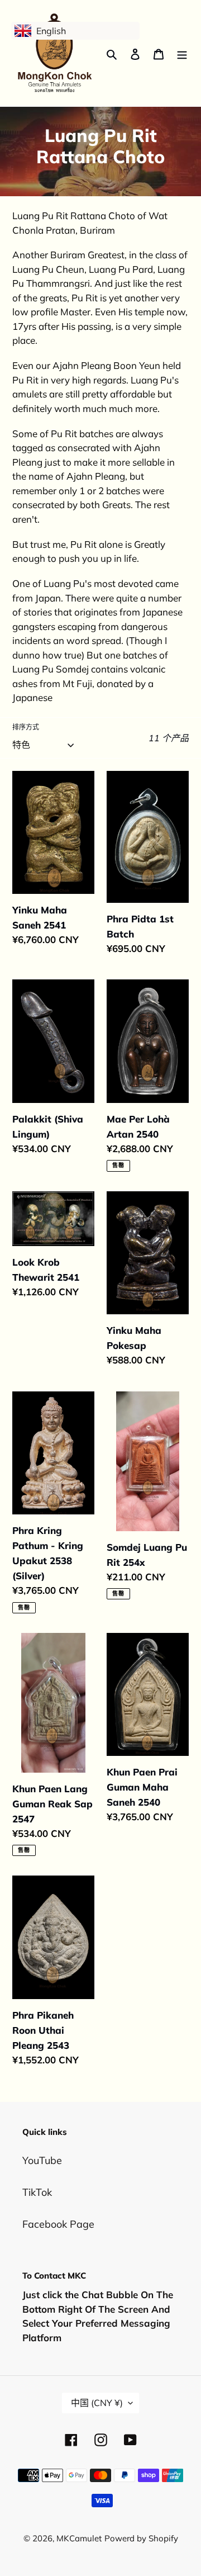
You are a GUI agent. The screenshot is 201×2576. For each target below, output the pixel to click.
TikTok (37, 2192)
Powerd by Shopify (141, 2538)
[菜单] (182, 53)
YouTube (42, 2160)
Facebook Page (58, 2224)
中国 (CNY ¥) (97, 2403)
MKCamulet (79, 2538)
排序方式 (26, 727)
